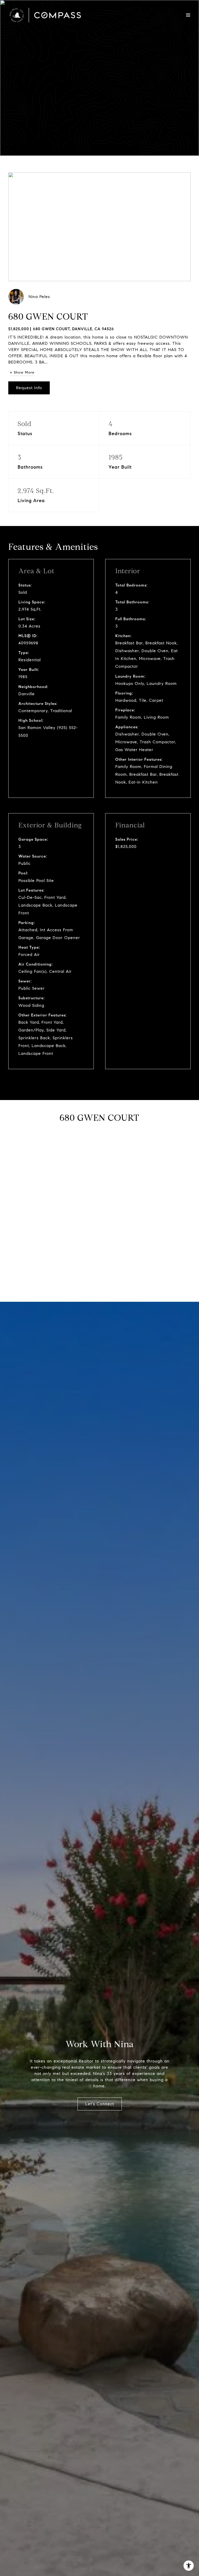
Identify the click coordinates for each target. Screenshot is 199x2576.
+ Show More (22, 372)
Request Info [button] (29, 388)
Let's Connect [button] (100, 2104)
